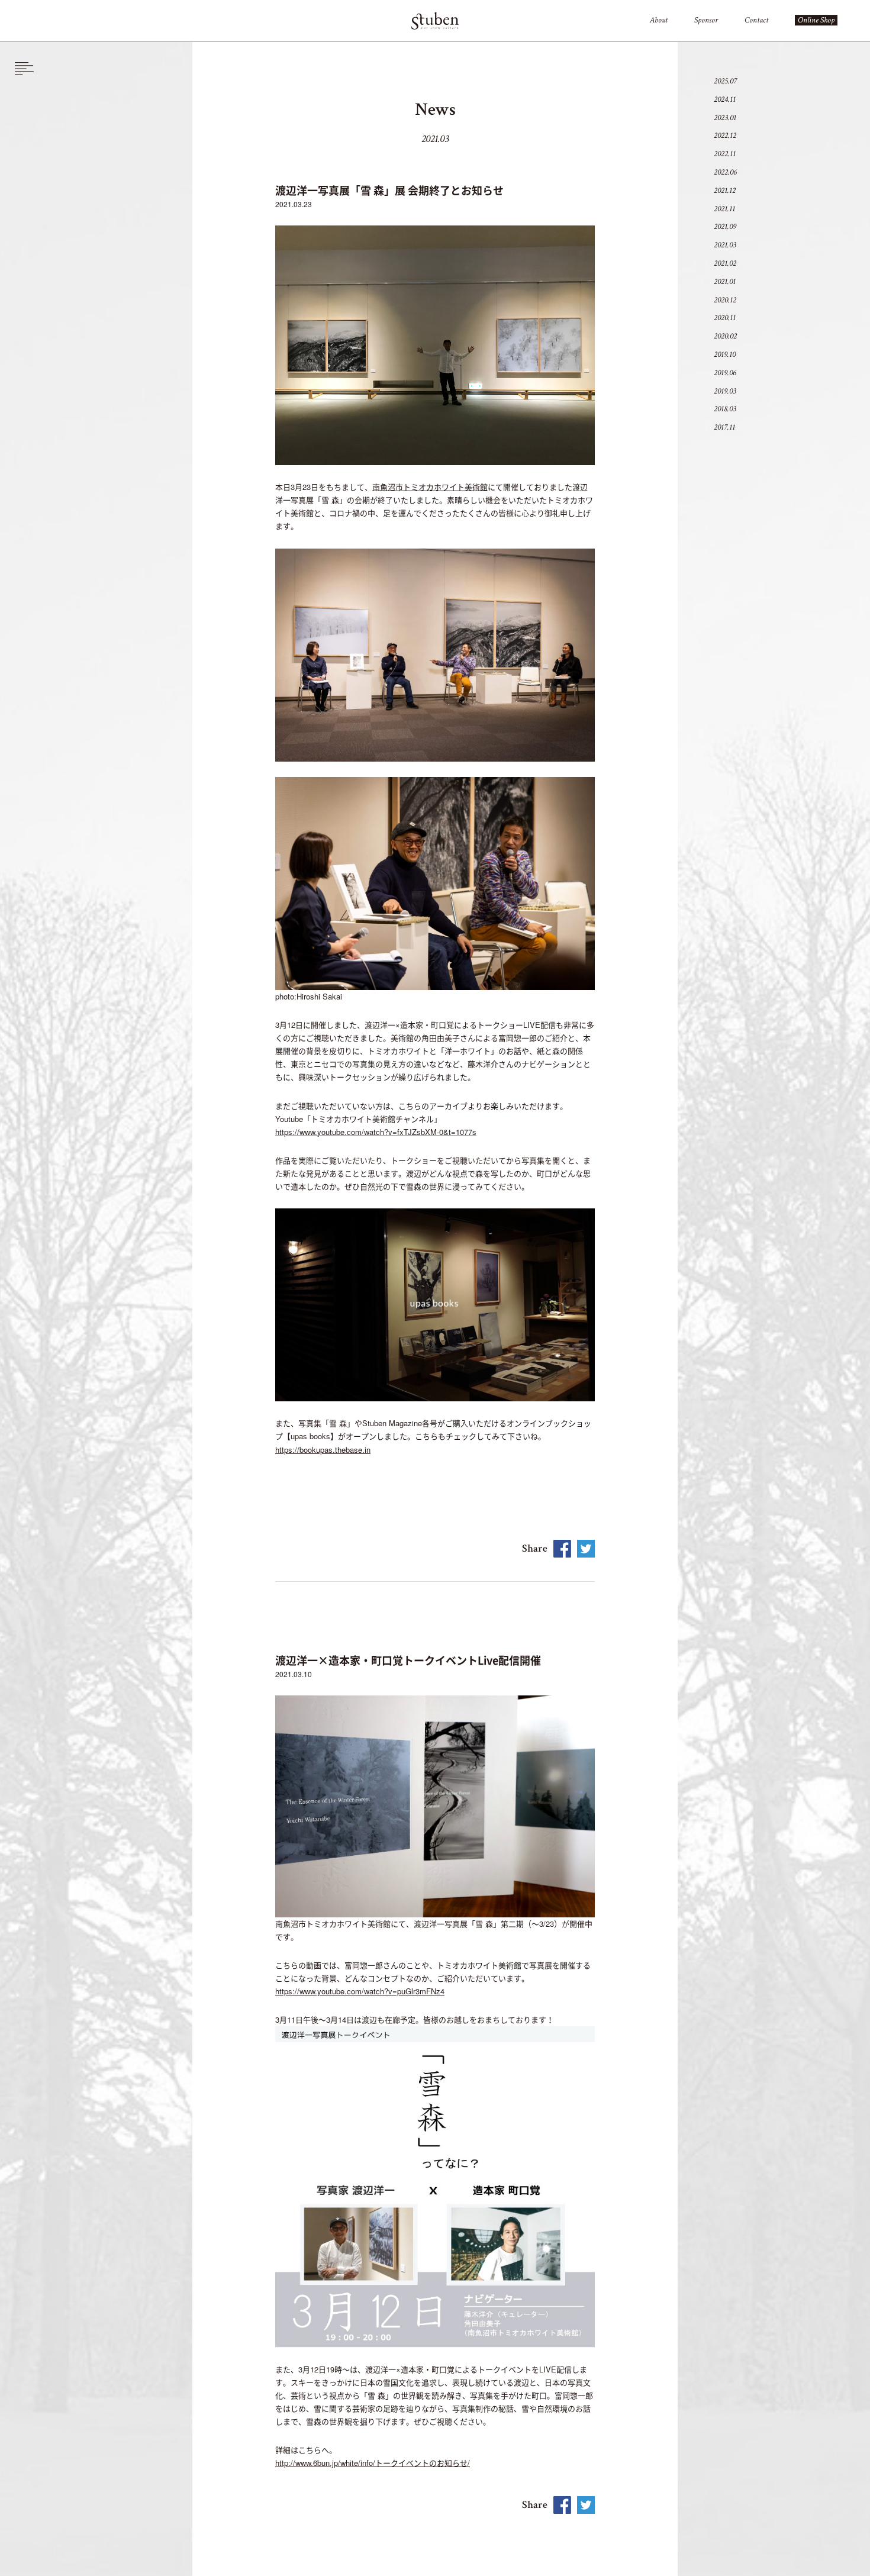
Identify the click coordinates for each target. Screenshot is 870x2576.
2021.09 (725, 227)
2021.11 (724, 209)
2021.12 (725, 191)
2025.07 (725, 81)
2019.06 (725, 373)
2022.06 (725, 172)
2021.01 (725, 282)
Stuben (435, 21)
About (659, 20)
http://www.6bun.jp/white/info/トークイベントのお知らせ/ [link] (373, 2463)
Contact (756, 20)
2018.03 (725, 409)
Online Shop (816, 20)
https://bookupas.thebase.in (323, 1450)
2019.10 (725, 354)
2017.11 (724, 427)
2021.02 (725, 263)
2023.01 (725, 118)
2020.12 (725, 300)
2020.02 (725, 336)
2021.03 (725, 245)
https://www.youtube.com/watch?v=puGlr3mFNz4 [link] (360, 1991)
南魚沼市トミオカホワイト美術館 (430, 487)
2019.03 (725, 391)
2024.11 (725, 99)
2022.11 (725, 154)
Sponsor (706, 20)
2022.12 (725, 136)
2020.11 (725, 318)
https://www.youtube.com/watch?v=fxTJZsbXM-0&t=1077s (376, 1132)
